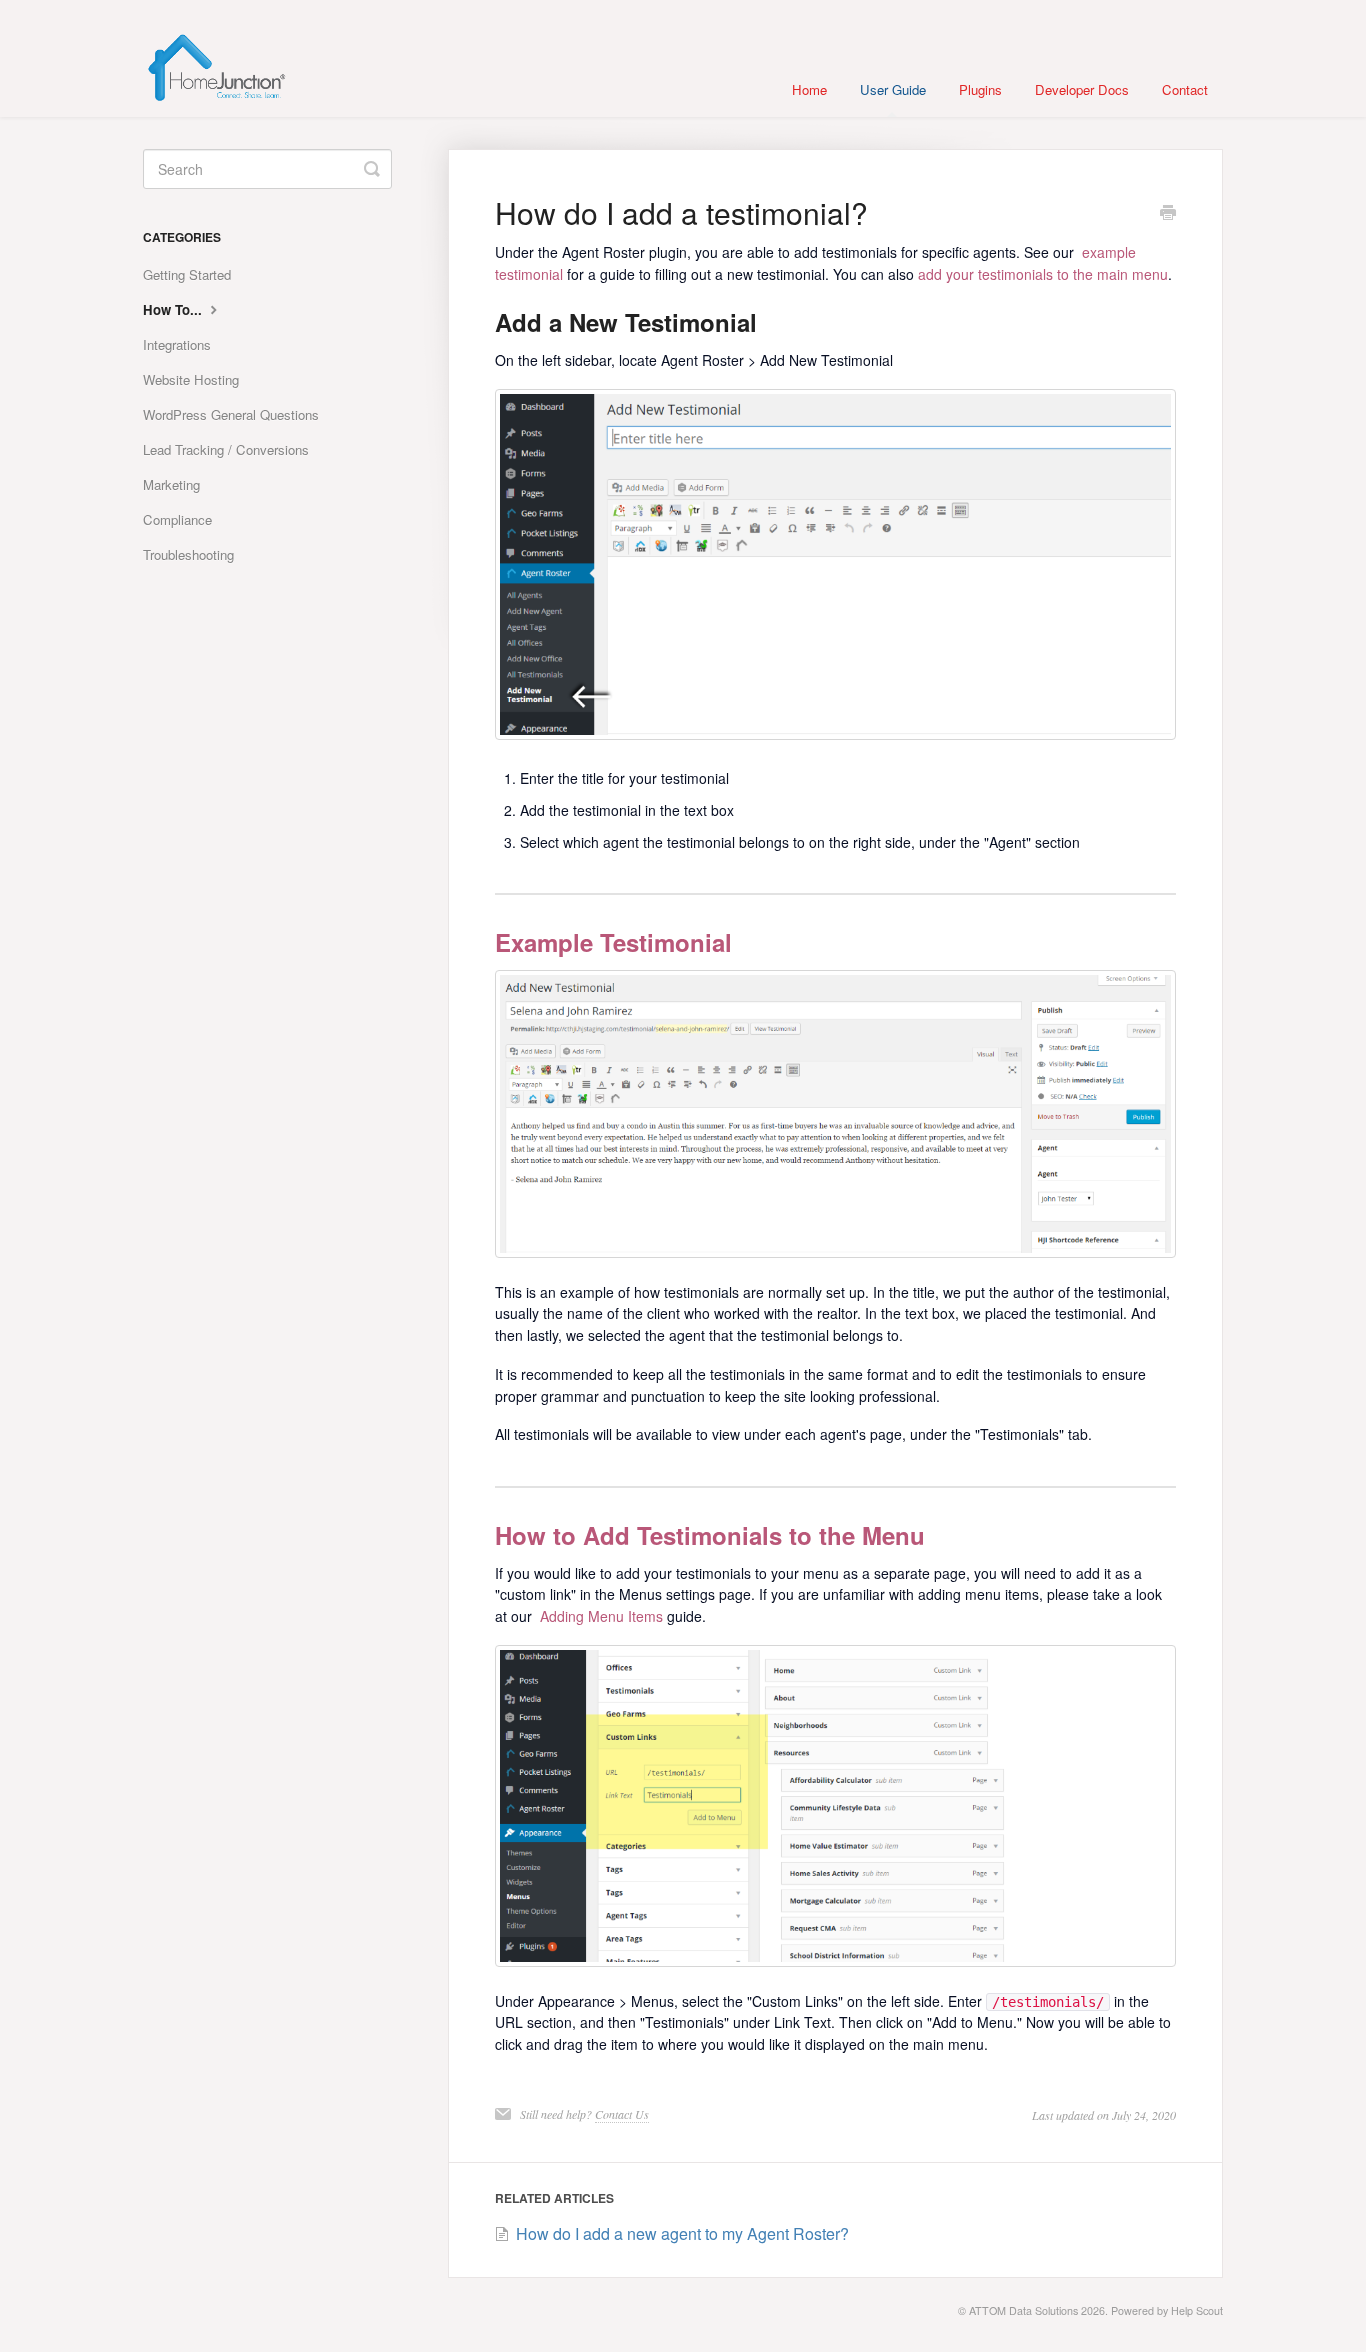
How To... (174, 309)
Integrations (177, 344)
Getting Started (187, 274)
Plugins (980, 89)
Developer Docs (1082, 89)
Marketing (171, 484)
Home (809, 89)
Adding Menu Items (601, 1616)
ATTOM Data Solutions (1023, 2310)
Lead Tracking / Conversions (226, 449)
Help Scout (1197, 2310)
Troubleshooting (188, 554)
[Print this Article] (1168, 214)
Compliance (177, 519)
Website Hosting (191, 379)
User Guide (893, 89)
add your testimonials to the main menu (1043, 274)
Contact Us (622, 2114)
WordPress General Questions (231, 414)
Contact (1185, 89)
